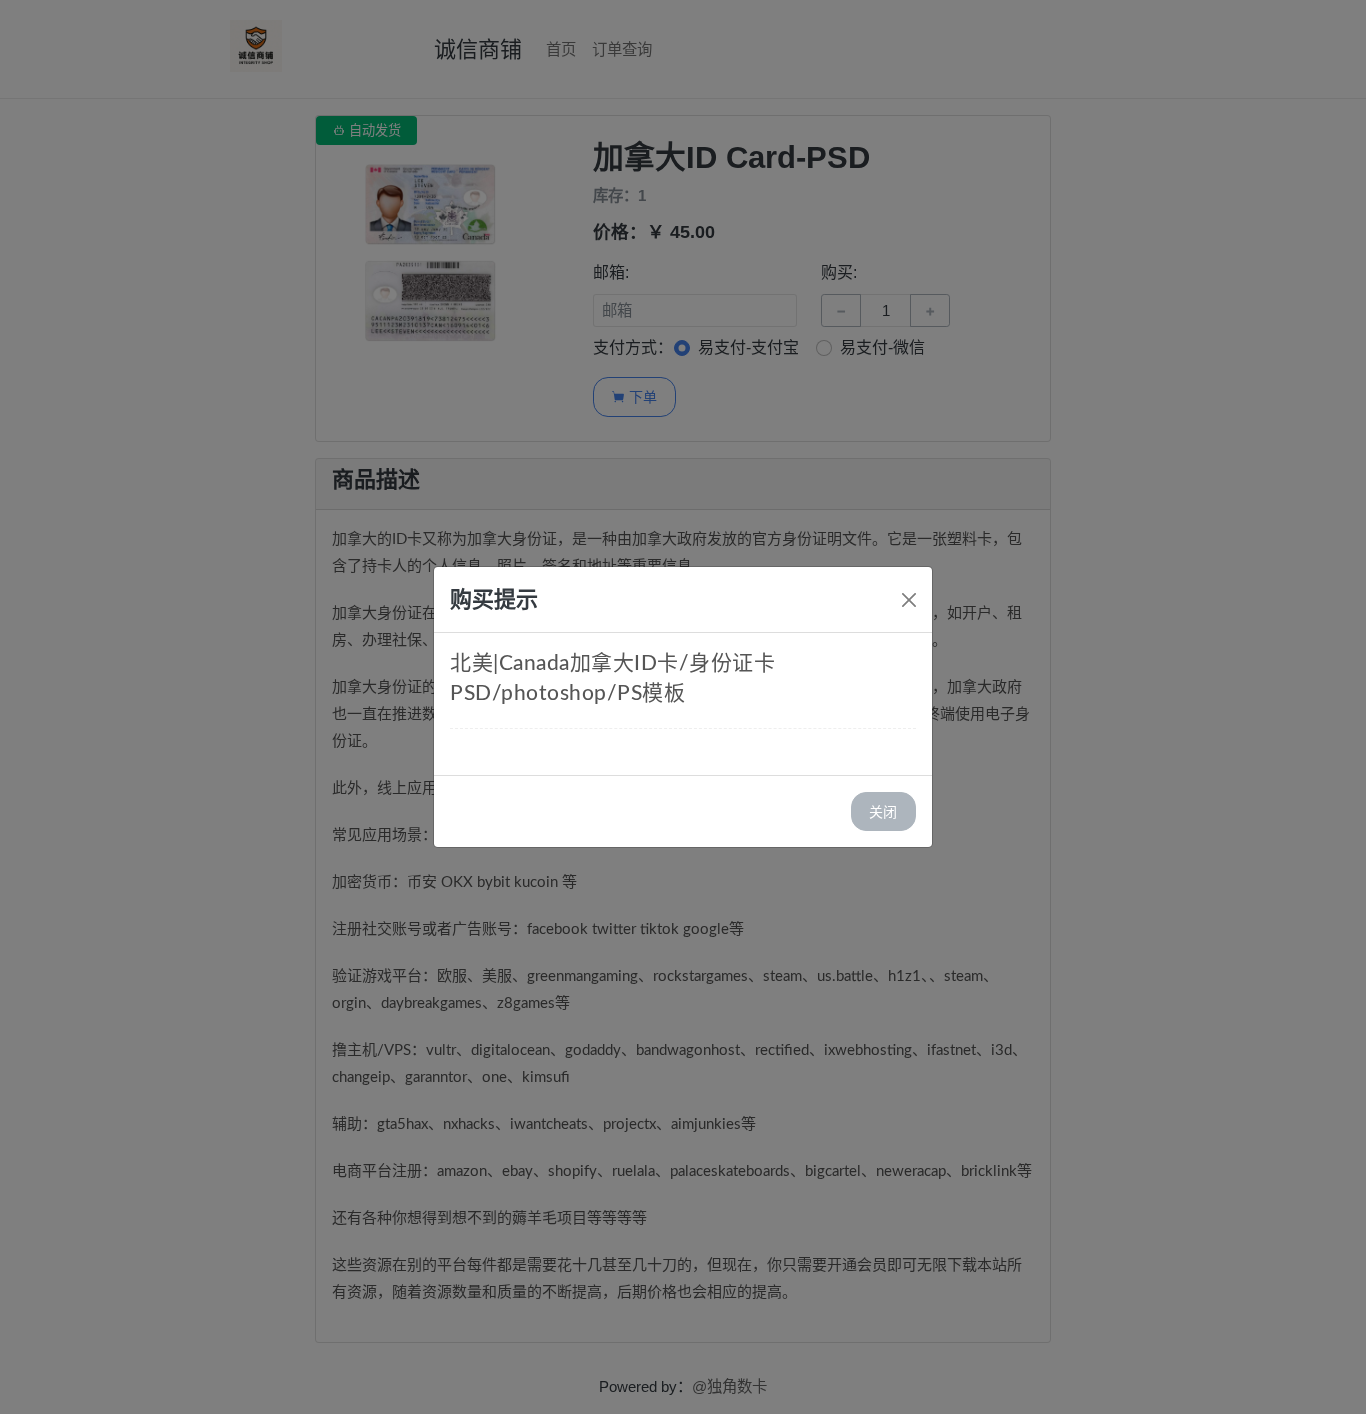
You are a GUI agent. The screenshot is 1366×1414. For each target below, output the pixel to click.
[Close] (909, 600)
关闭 (883, 811)
